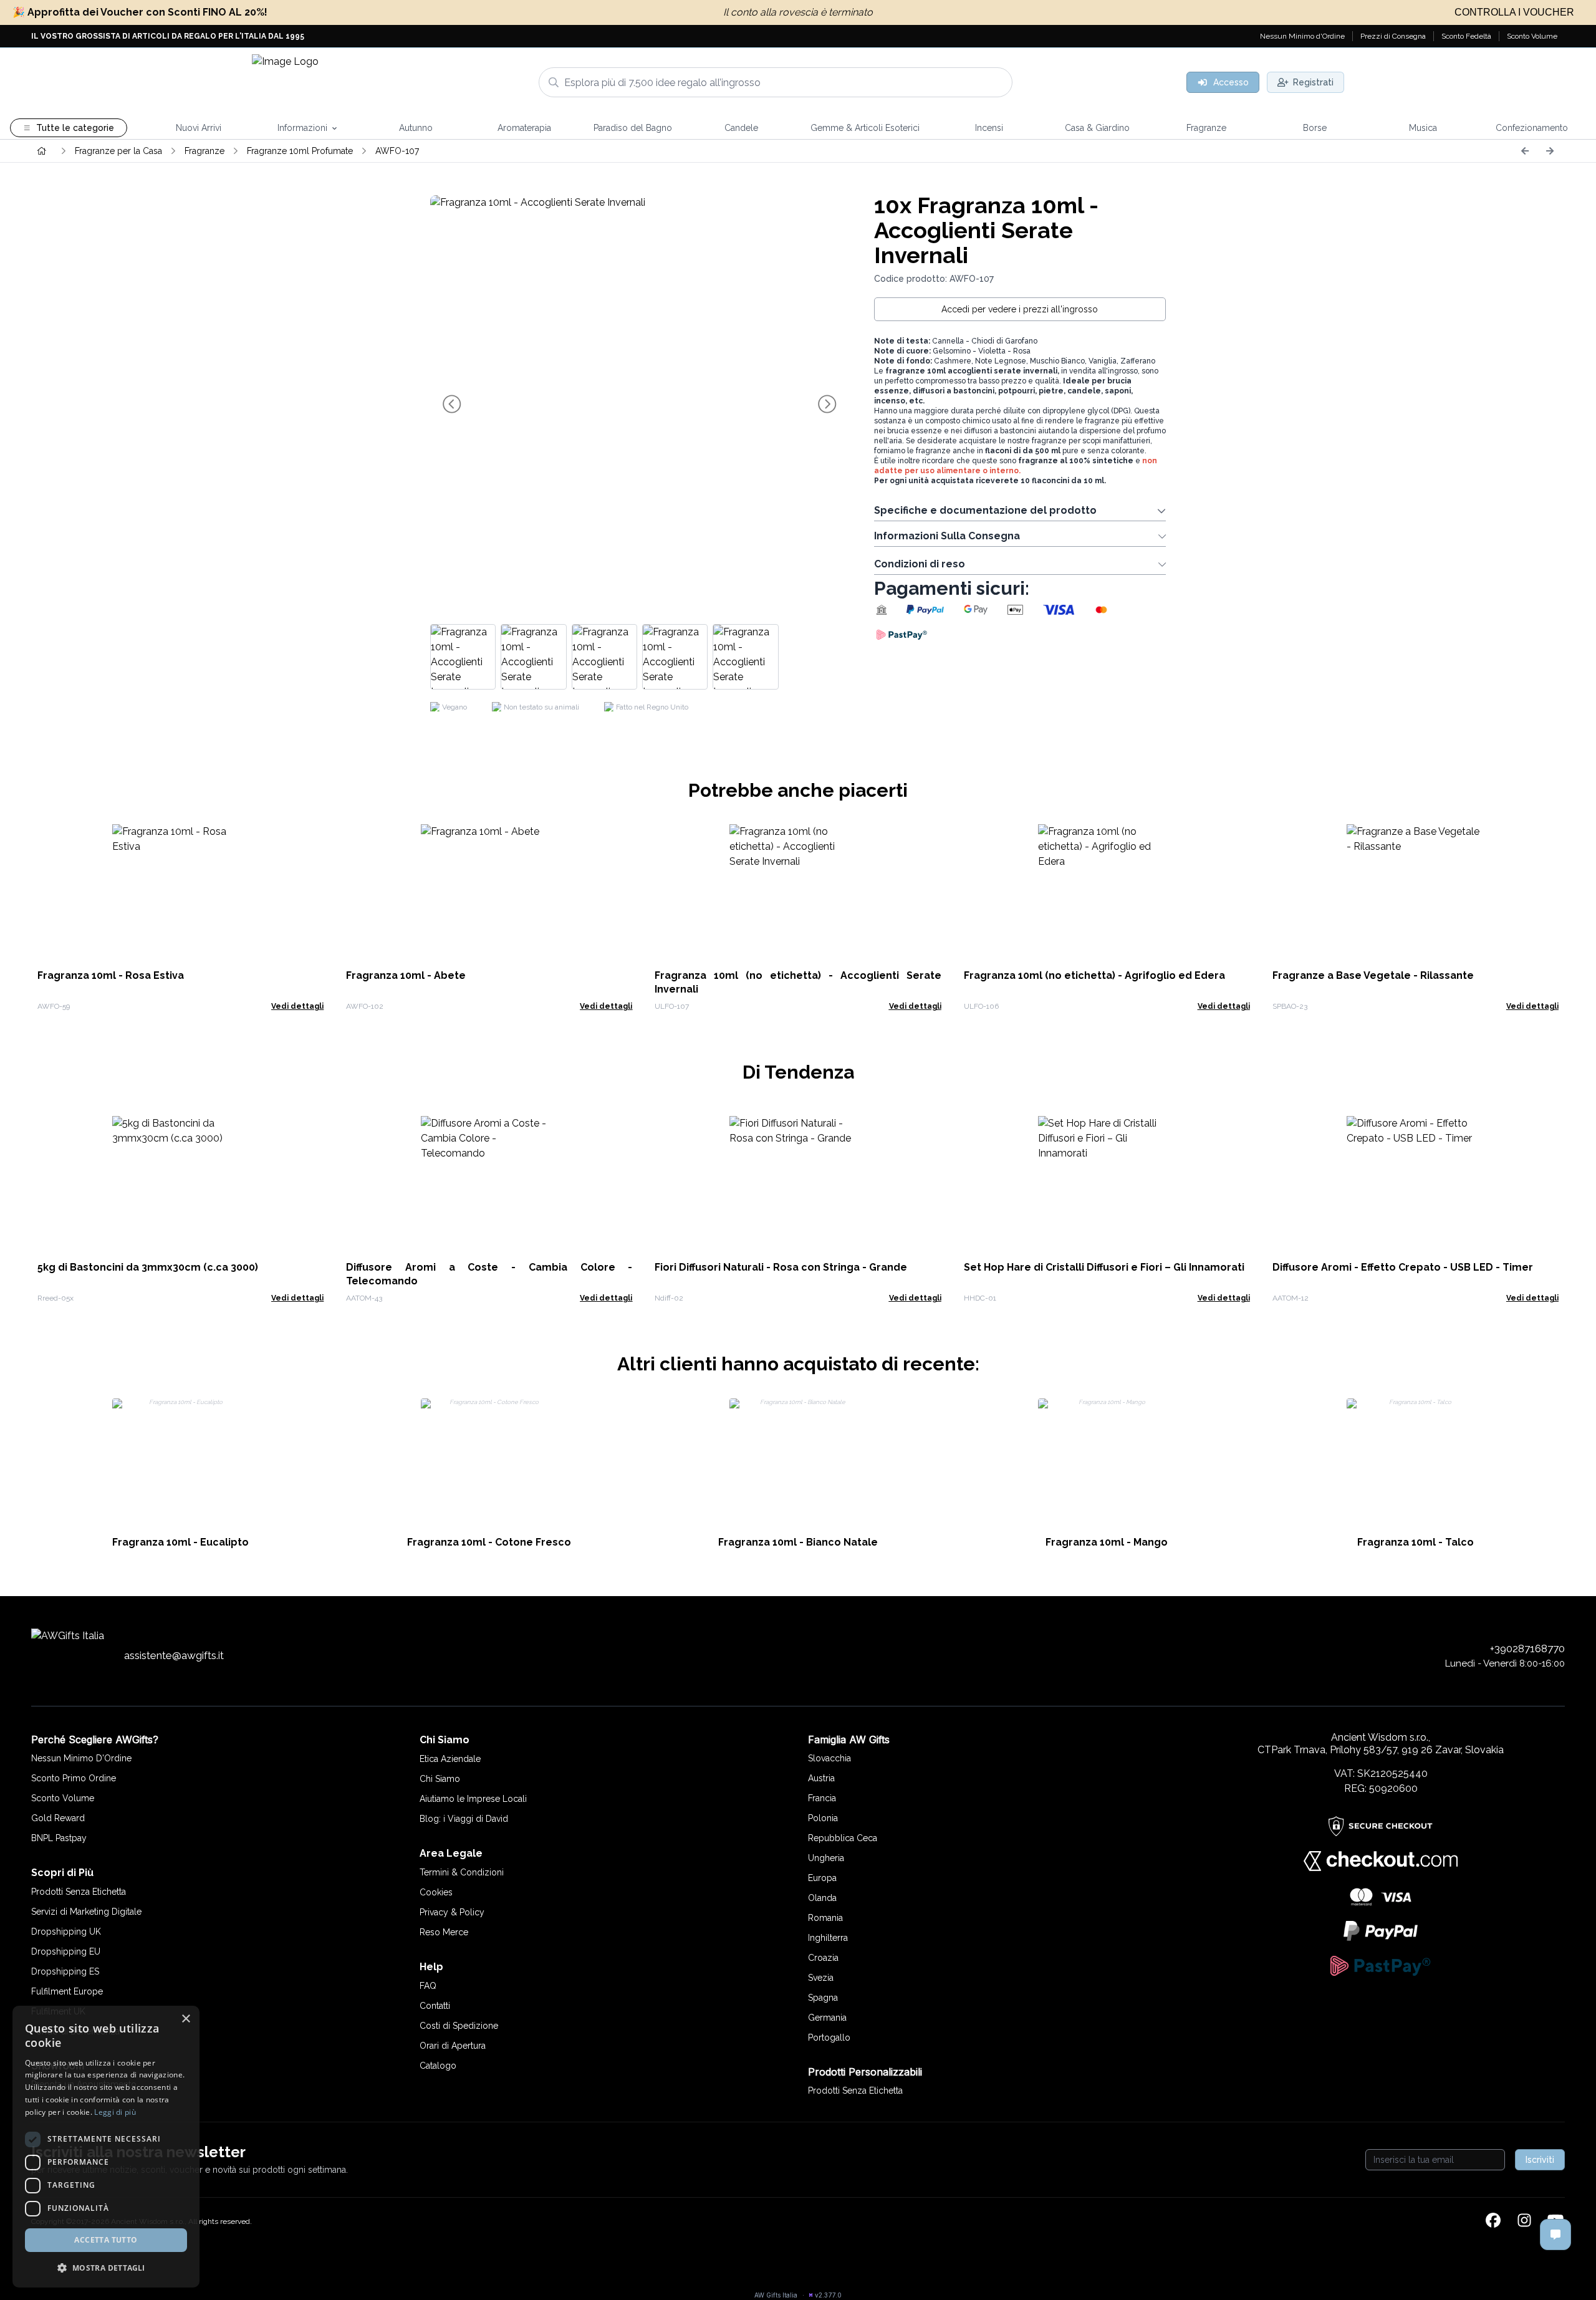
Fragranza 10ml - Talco (1416, 1542)
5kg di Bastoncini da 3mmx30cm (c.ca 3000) (148, 1267)
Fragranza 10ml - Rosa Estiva (111, 975)
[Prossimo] (1550, 151)
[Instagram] (1524, 2221)
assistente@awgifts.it (174, 1655)
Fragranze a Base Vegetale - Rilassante (1373, 975)
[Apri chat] (1555, 2235)
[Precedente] (1525, 151)
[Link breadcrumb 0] (42, 151)
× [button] (185, 2019)
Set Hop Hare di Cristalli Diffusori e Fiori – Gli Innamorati (1104, 1267)
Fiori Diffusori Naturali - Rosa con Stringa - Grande (781, 1267)
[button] (106, 2268)
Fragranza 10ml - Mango (1107, 1542)
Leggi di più (115, 2112)
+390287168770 (1527, 1648)
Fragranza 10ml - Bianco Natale (798, 1542)
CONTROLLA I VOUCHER (1514, 12)
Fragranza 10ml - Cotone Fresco (489, 1542)
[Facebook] (1493, 2221)
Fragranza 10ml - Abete (406, 975)
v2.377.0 (828, 2295)
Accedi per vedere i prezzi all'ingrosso (1020, 309)
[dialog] (106, 2147)
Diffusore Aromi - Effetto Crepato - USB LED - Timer (1403, 1267)
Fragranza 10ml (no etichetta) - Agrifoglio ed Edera (1094, 975)
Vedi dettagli (297, 1006)
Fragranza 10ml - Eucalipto (180, 1542)
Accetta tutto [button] (106, 2240)
